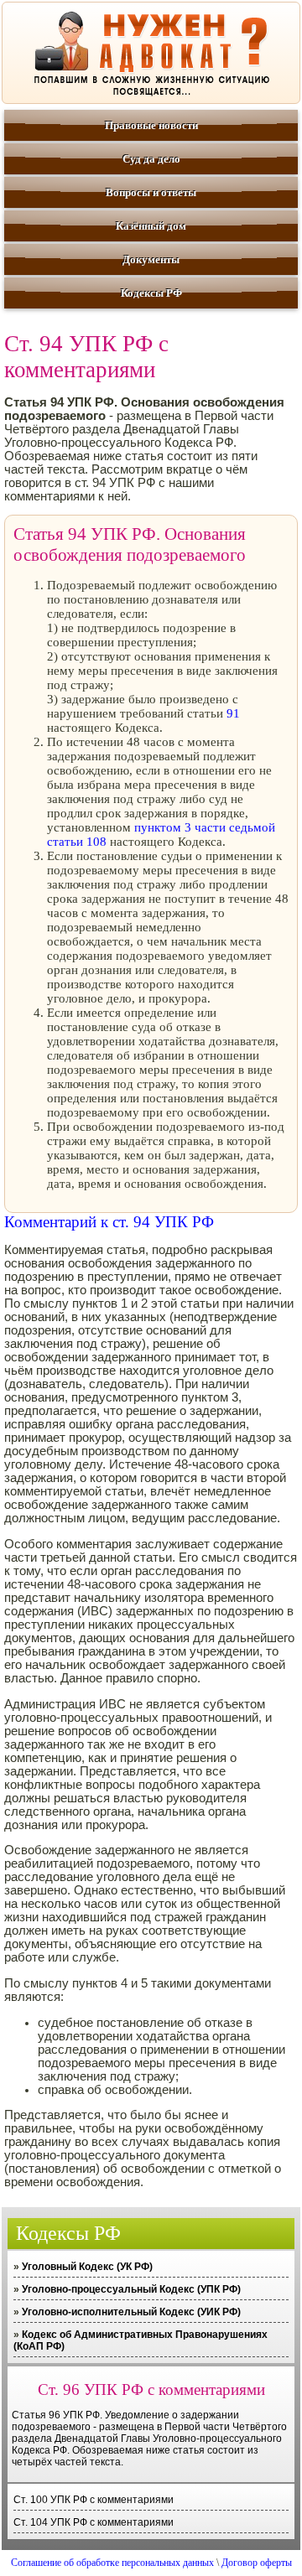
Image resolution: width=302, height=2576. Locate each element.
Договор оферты (257, 2563)
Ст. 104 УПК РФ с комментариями (94, 2522)
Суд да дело (151, 159)
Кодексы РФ (151, 293)
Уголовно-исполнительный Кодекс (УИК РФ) (131, 2312)
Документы (151, 259)
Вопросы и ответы (151, 192)
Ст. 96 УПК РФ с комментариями (151, 2389)
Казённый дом (151, 226)
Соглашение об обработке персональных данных (112, 2563)
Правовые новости (151, 125)
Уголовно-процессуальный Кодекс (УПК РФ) (131, 2289)
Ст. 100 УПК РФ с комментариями (94, 2500)
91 (233, 713)
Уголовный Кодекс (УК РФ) (87, 2267)
